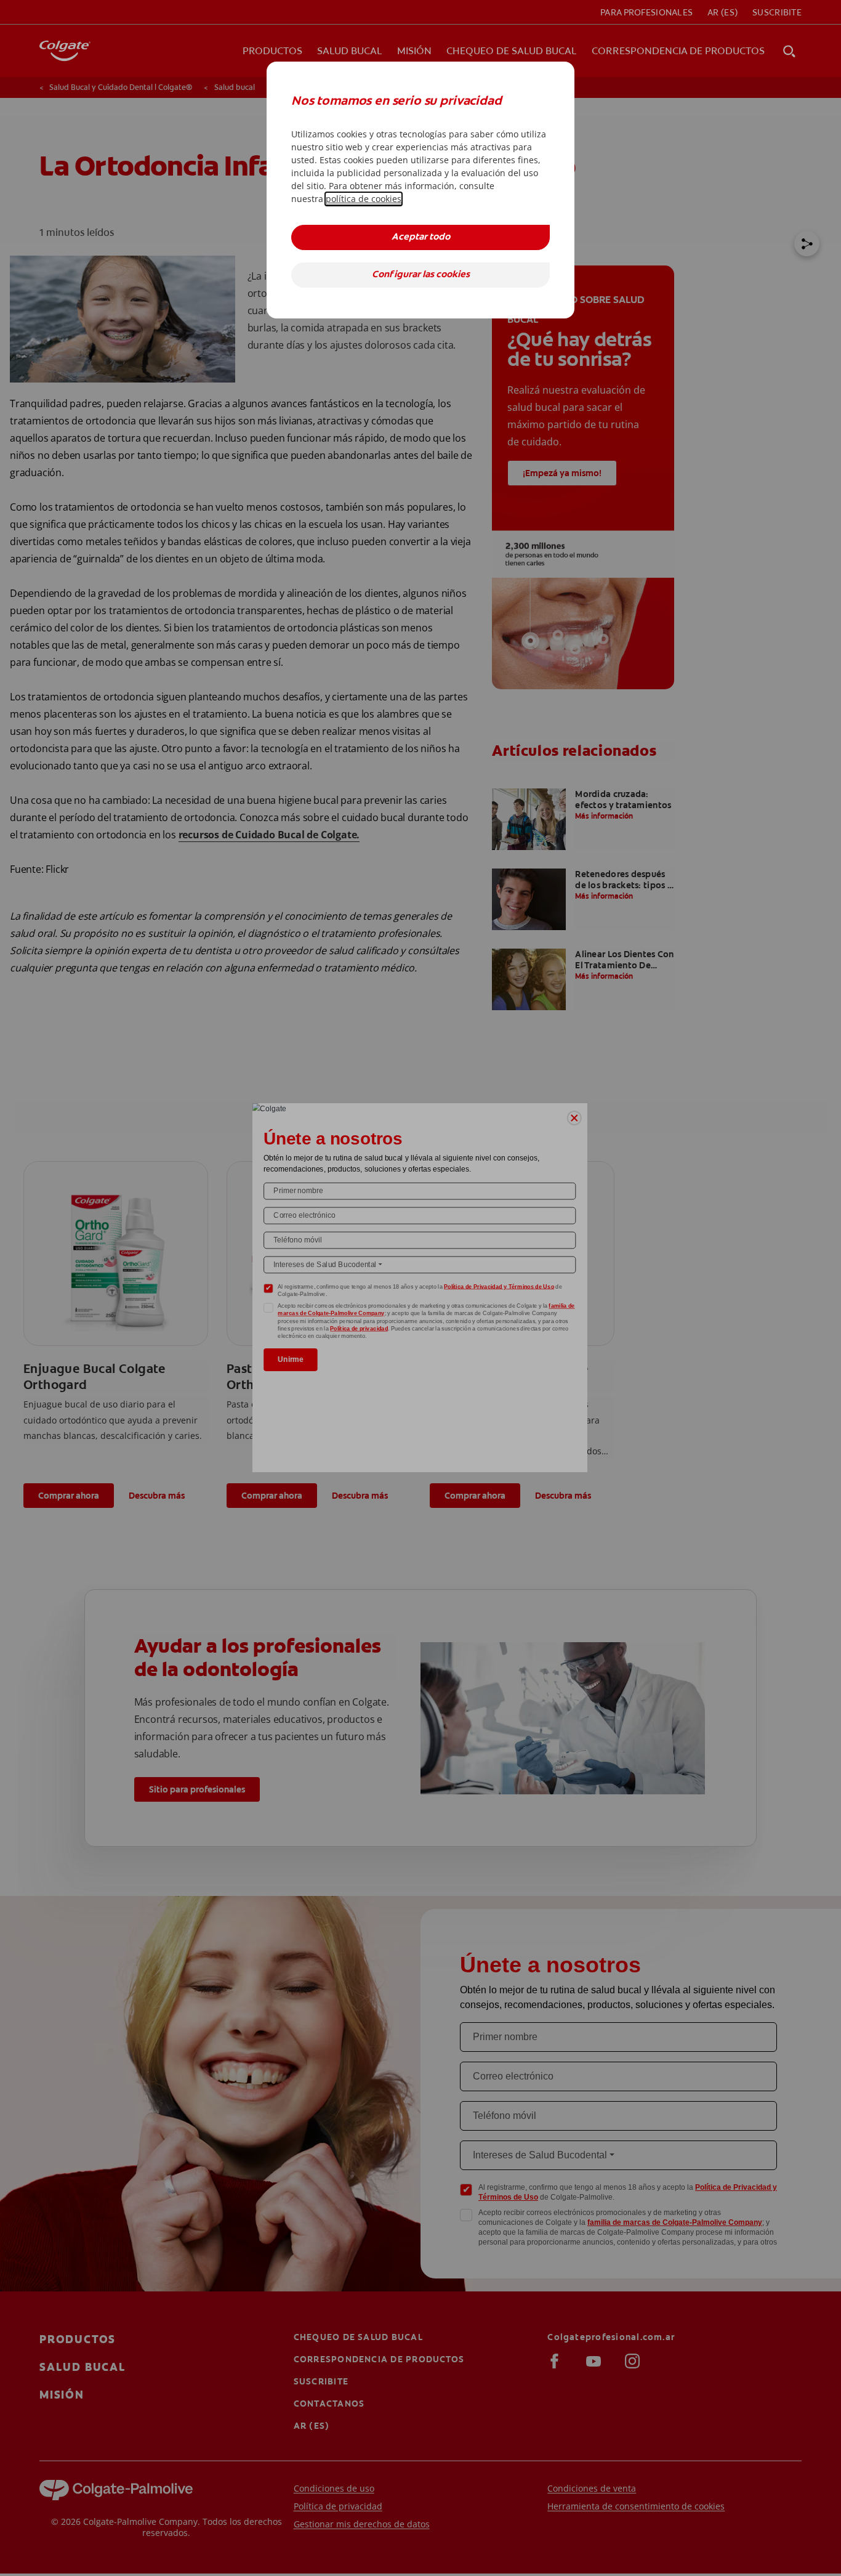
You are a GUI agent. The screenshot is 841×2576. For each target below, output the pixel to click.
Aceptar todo (421, 237)
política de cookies (364, 199)
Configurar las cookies (421, 275)
